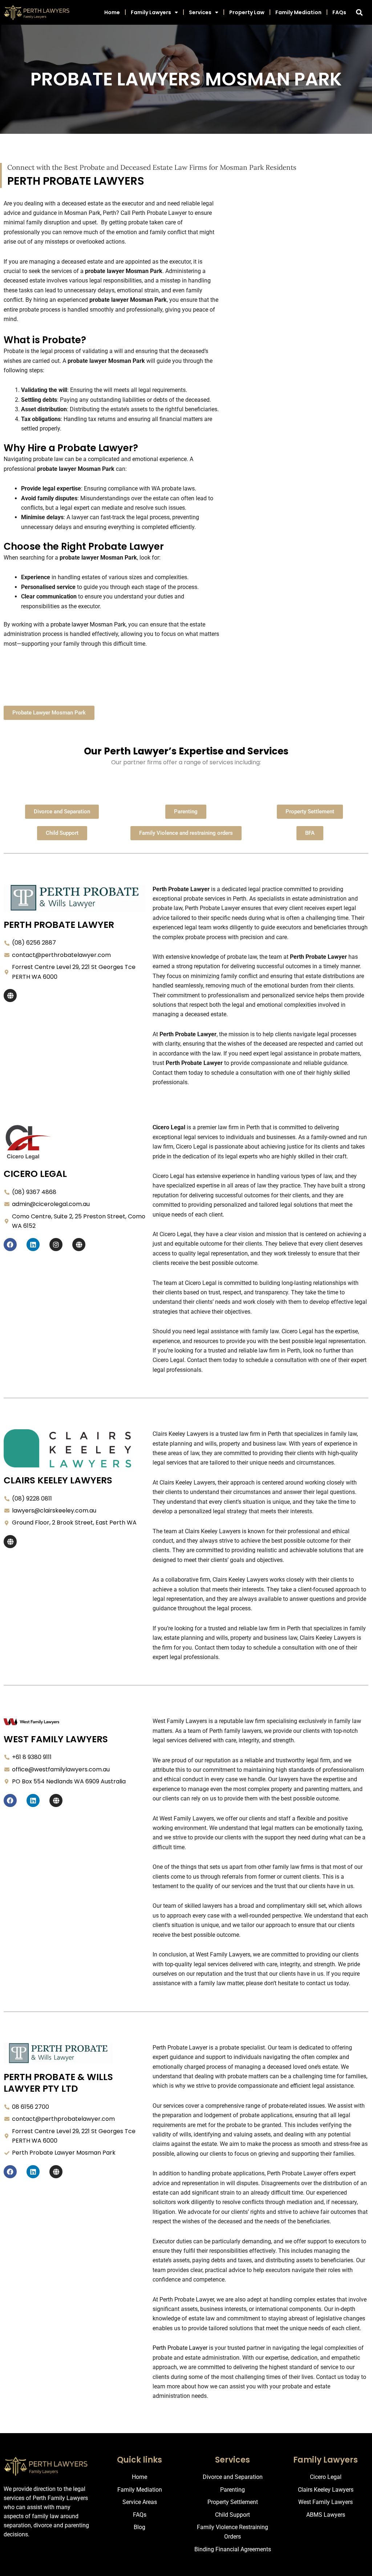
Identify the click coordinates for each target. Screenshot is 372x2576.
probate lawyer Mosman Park (88, 624)
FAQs (339, 12)
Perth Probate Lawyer (180, 2348)
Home (112, 12)
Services (200, 12)
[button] (359, 12)
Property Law (247, 12)
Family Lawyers (151, 12)
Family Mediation (298, 12)
